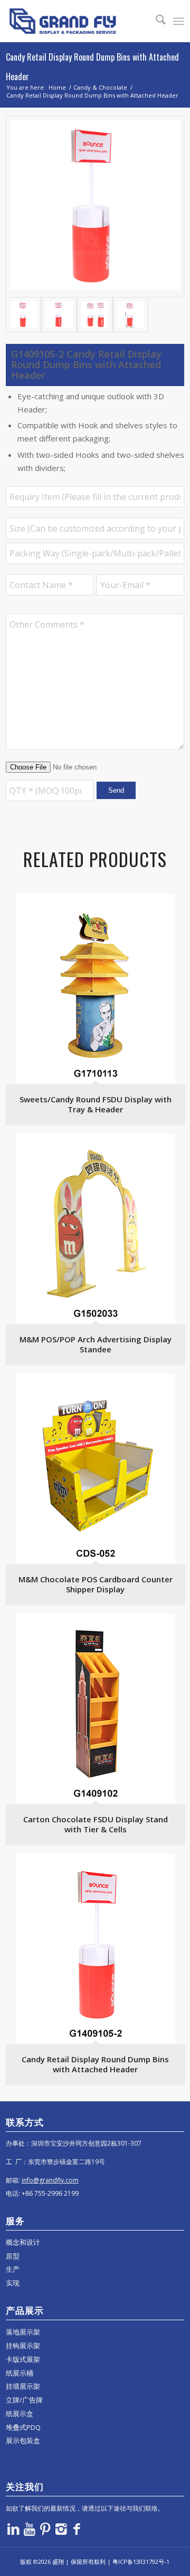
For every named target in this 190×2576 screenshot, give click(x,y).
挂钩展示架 (23, 2346)
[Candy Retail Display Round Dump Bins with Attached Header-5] (95, 315)
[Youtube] (30, 2529)
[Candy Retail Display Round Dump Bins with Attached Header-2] (59, 315)
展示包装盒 (23, 2440)
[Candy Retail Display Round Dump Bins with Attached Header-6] (131, 315)
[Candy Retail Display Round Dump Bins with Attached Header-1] (95, 206)
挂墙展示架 (23, 2386)
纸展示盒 (20, 2414)
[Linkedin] (14, 2529)
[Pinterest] (45, 2529)
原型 (13, 2256)
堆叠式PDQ (23, 2427)
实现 (13, 2283)
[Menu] (179, 21)
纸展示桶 (20, 2373)
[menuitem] (155, 21)
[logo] (77, 21)
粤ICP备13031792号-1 (141, 2561)
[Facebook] (77, 2529)
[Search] (155, 21)
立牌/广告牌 (24, 2400)
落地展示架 (23, 2332)
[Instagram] (61, 2529)
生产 (13, 2269)
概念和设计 (23, 2242)
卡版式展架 (23, 2359)
